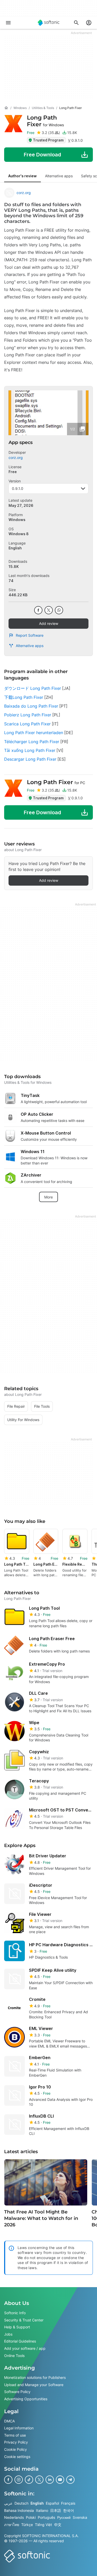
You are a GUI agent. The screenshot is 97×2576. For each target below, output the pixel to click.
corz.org (24, 193)
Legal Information (19, 2428)
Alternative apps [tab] (59, 176)
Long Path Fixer (45, 121)
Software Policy (17, 2392)
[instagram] (19, 2480)
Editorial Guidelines (20, 2341)
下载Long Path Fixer (24, 697)
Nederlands (14, 2517)
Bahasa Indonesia (19, 2510)
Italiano (42, 2510)
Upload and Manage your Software (34, 2384)
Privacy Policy (16, 2442)
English (37, 2503)
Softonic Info (15, 2313)
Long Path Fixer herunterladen (34, 733)
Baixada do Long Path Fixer (31, 706)
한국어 (69, 2510)
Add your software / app (25, 2348)
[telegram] (70, 2480)
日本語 (56, 2510)
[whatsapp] (59, 610)
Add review (49, 623)
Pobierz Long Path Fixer (28, 715)
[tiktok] (29, 2480)
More (48, 1197)
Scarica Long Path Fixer (27, 724)
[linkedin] (50, 2480)
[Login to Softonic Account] (89, 23)
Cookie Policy (16, 2449)
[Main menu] (8, 23)
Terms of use (15, 2435)
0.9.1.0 (18, 488)
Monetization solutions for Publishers (35, 2377)
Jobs (8, 2334)
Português (46, 2517)
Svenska (80, 2517)
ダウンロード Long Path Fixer (33, 688)
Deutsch (21, 2503)
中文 (58, 2525)
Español (52, 2503)
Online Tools (14, 2355)
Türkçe (27, 2525)
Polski (31, 2517)
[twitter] (49, 610)
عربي (8, 2503)
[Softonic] (49, 23)
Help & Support (17, 2327)
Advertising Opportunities (26, 2399)
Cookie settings (17, 2456)
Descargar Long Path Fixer (30, 759)
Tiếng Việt (43, 2525)
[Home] (6, 108)
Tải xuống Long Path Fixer (30, 750)
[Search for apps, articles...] (76, 23)
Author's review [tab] (23, 176)
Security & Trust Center (24, 2320)
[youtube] (60, 2480)
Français (68, 2503)
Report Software (30, 635)
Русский (64, 2517)
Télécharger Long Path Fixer (32, 742)
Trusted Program (48, 140)
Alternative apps (30, 646)
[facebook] (38, 610)
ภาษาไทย (12, 2525)
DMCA (9, 2421)
